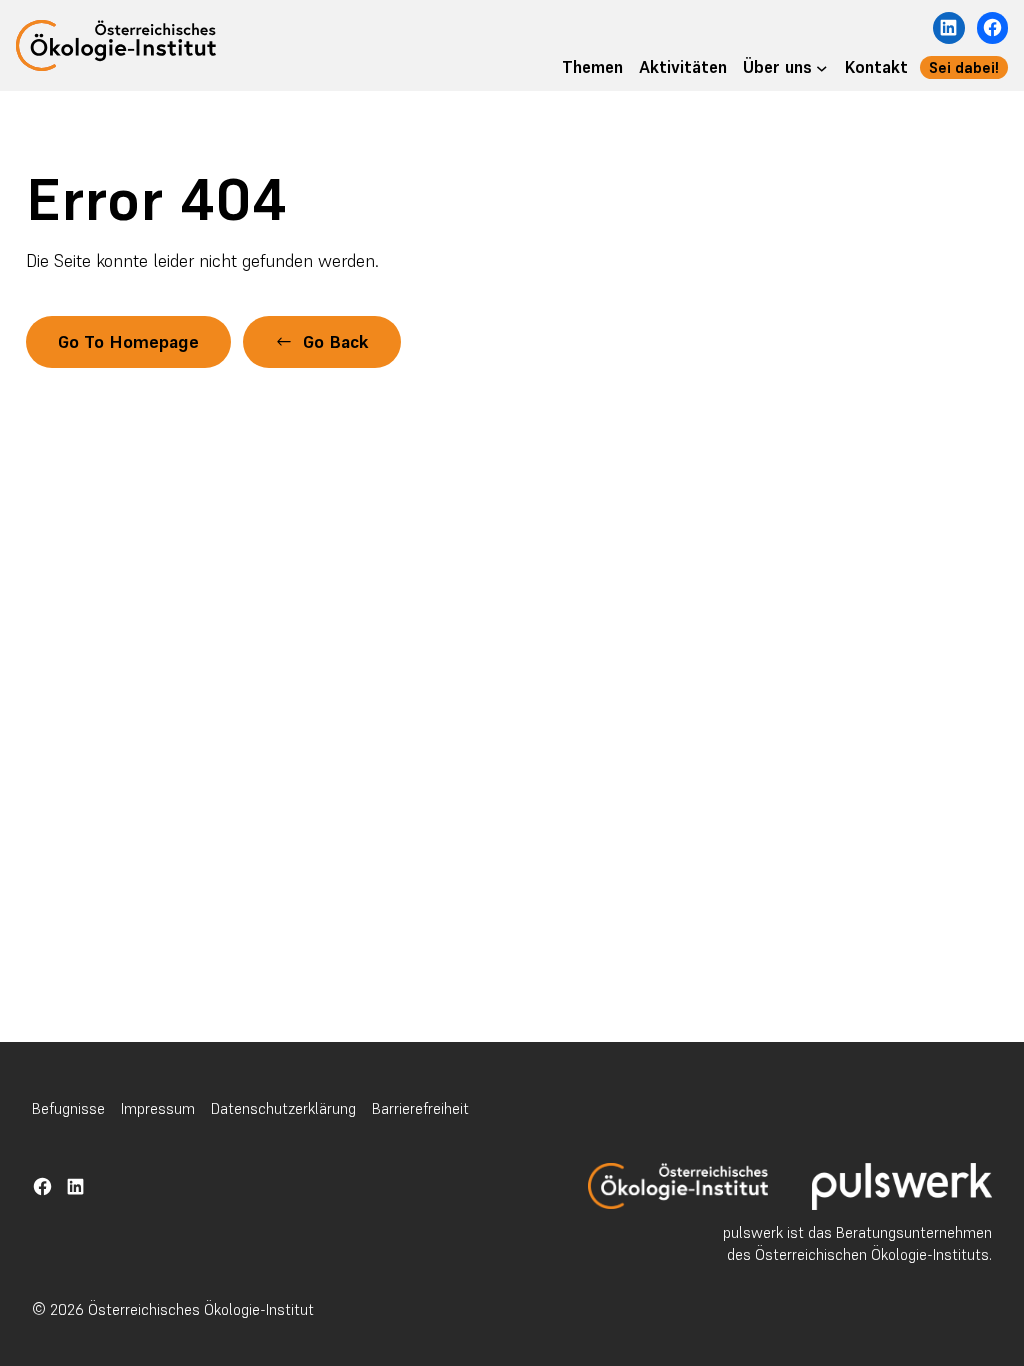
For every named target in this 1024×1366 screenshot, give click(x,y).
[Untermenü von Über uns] (822, 68)
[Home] (678, 1186)
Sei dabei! (964, 67)
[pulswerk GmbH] (902, 1186)
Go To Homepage (128, 341)
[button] (322, 341)
